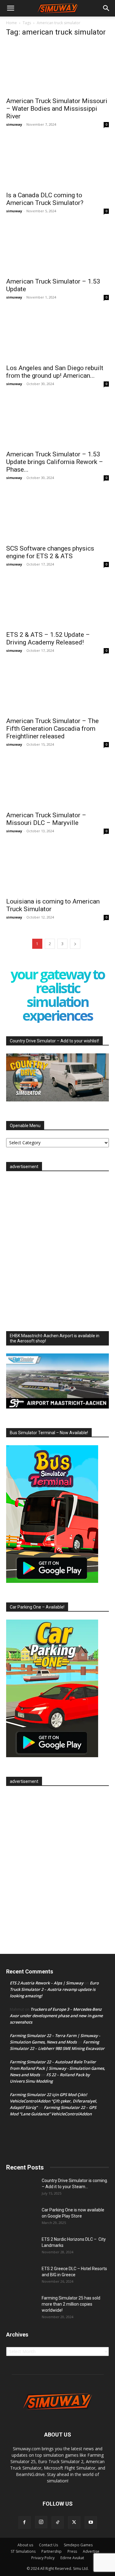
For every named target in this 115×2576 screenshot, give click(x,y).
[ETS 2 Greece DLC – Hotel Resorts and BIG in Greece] (21, 2276)
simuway (14, 124)
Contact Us (48, 2545)
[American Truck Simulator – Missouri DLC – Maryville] (57, 782)
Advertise (91, 2551)
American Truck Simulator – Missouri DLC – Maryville (46, 819)
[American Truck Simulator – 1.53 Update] (57, 249)
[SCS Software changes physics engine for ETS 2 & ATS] (57, 515)
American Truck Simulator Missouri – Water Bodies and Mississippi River (57, 109)
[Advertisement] (57, 1249)
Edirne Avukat (72, 2558)
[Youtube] (91, 2522)
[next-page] (75, 944)
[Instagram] (41, 2522)
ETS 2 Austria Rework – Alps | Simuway (47, 1983)
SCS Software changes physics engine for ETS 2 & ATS (50, 552)
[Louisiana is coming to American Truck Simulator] (57, 869)
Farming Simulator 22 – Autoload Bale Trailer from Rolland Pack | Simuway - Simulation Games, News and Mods (57, 2068)
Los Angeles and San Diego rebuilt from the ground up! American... (55, 372)
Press (72, 2551)
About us (25, 2545)
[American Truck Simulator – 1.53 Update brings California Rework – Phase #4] (57, 421)
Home (11, 23)
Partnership (52, 2551)
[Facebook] (25, 2522)
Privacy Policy (43, 2558)
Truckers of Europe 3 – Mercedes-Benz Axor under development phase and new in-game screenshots (56, 2016)
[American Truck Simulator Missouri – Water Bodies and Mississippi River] (57, 68)
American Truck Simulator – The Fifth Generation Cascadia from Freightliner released (52, 729)
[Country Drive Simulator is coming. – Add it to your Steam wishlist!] (21, 2188)
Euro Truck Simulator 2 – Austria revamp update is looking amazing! (54, 1989)
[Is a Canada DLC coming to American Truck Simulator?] (57, 162)
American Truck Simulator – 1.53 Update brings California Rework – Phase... (55, 462)
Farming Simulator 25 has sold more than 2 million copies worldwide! (71, 2304)
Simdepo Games (78, 2545)
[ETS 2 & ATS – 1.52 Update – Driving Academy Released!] (57, 602)
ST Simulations (23, 2551)
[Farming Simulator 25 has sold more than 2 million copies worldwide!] (21, 2306)
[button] (10, 8)
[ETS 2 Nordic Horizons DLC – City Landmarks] (21, 2247)
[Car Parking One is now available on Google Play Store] (21, 2218)
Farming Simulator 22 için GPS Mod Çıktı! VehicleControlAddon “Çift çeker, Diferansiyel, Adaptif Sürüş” (54, 2101)
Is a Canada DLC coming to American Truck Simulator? (45, 199)
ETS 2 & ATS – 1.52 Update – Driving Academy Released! (48, 638)
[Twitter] (74, 2522)
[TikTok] (58, 2522)
